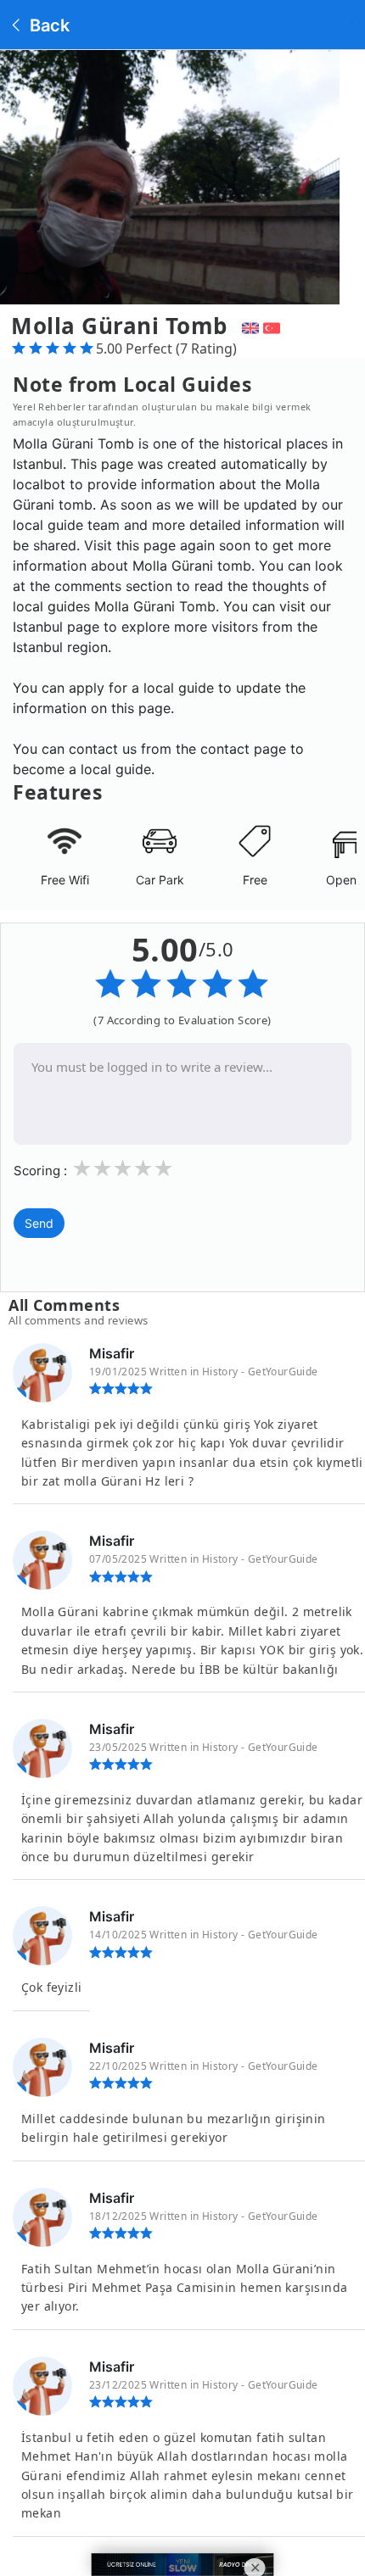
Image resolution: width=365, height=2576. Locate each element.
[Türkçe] (274, 326)
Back (48, 25)
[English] (248, 326)
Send (39, 1223)
